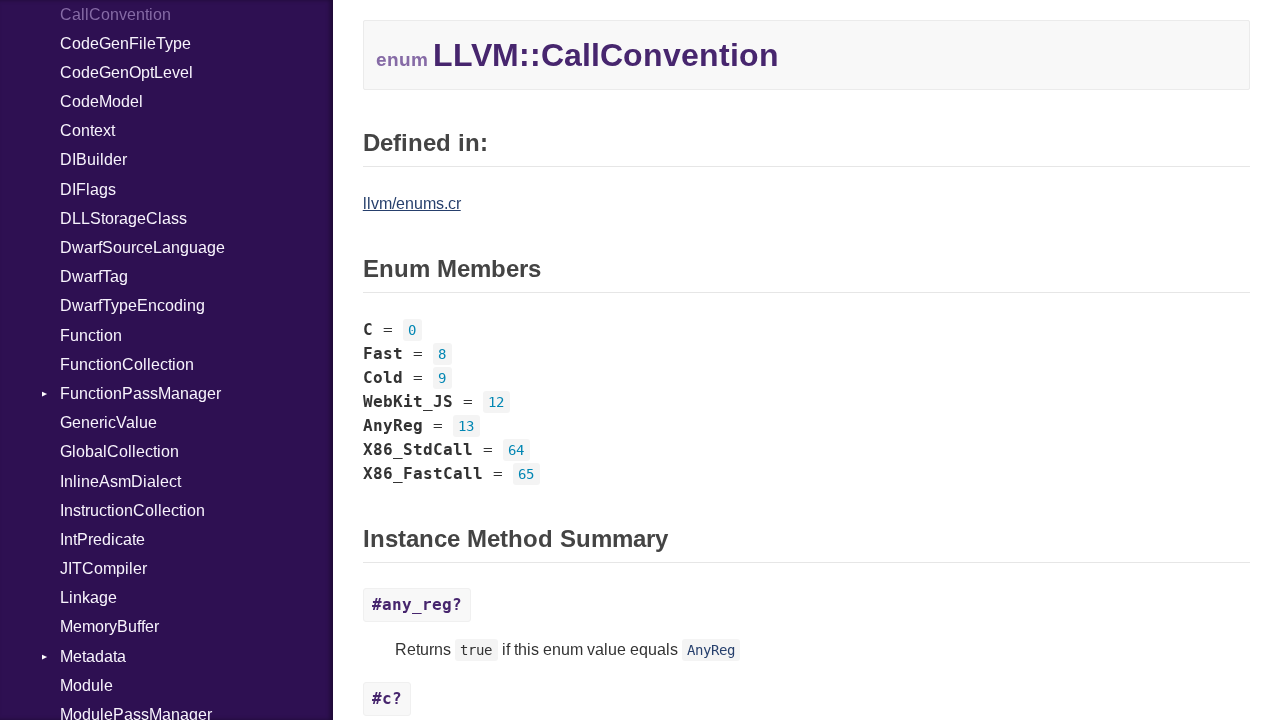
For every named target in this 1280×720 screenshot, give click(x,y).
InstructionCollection (132, 510)
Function (91, 335)
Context (87, 130)
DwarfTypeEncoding (132, 305)
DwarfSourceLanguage (142, 247)
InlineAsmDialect (120, 481)
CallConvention (115, 14)
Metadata (93, 656)
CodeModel (101, 101)
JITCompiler (103, 568)
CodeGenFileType (125, 43)
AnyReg (711, 650)
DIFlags (88, 189)
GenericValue (108, 422)
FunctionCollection (127, 364)
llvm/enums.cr (412, 203)
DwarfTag (94, 276)
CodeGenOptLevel (126, 72)
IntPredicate (102, 539)
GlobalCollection (119, 451)
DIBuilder (93, 159)
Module (86, 685)
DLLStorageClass (123, 218)
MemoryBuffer (109, 626)
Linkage (88, 597)
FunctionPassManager (140, 393)
